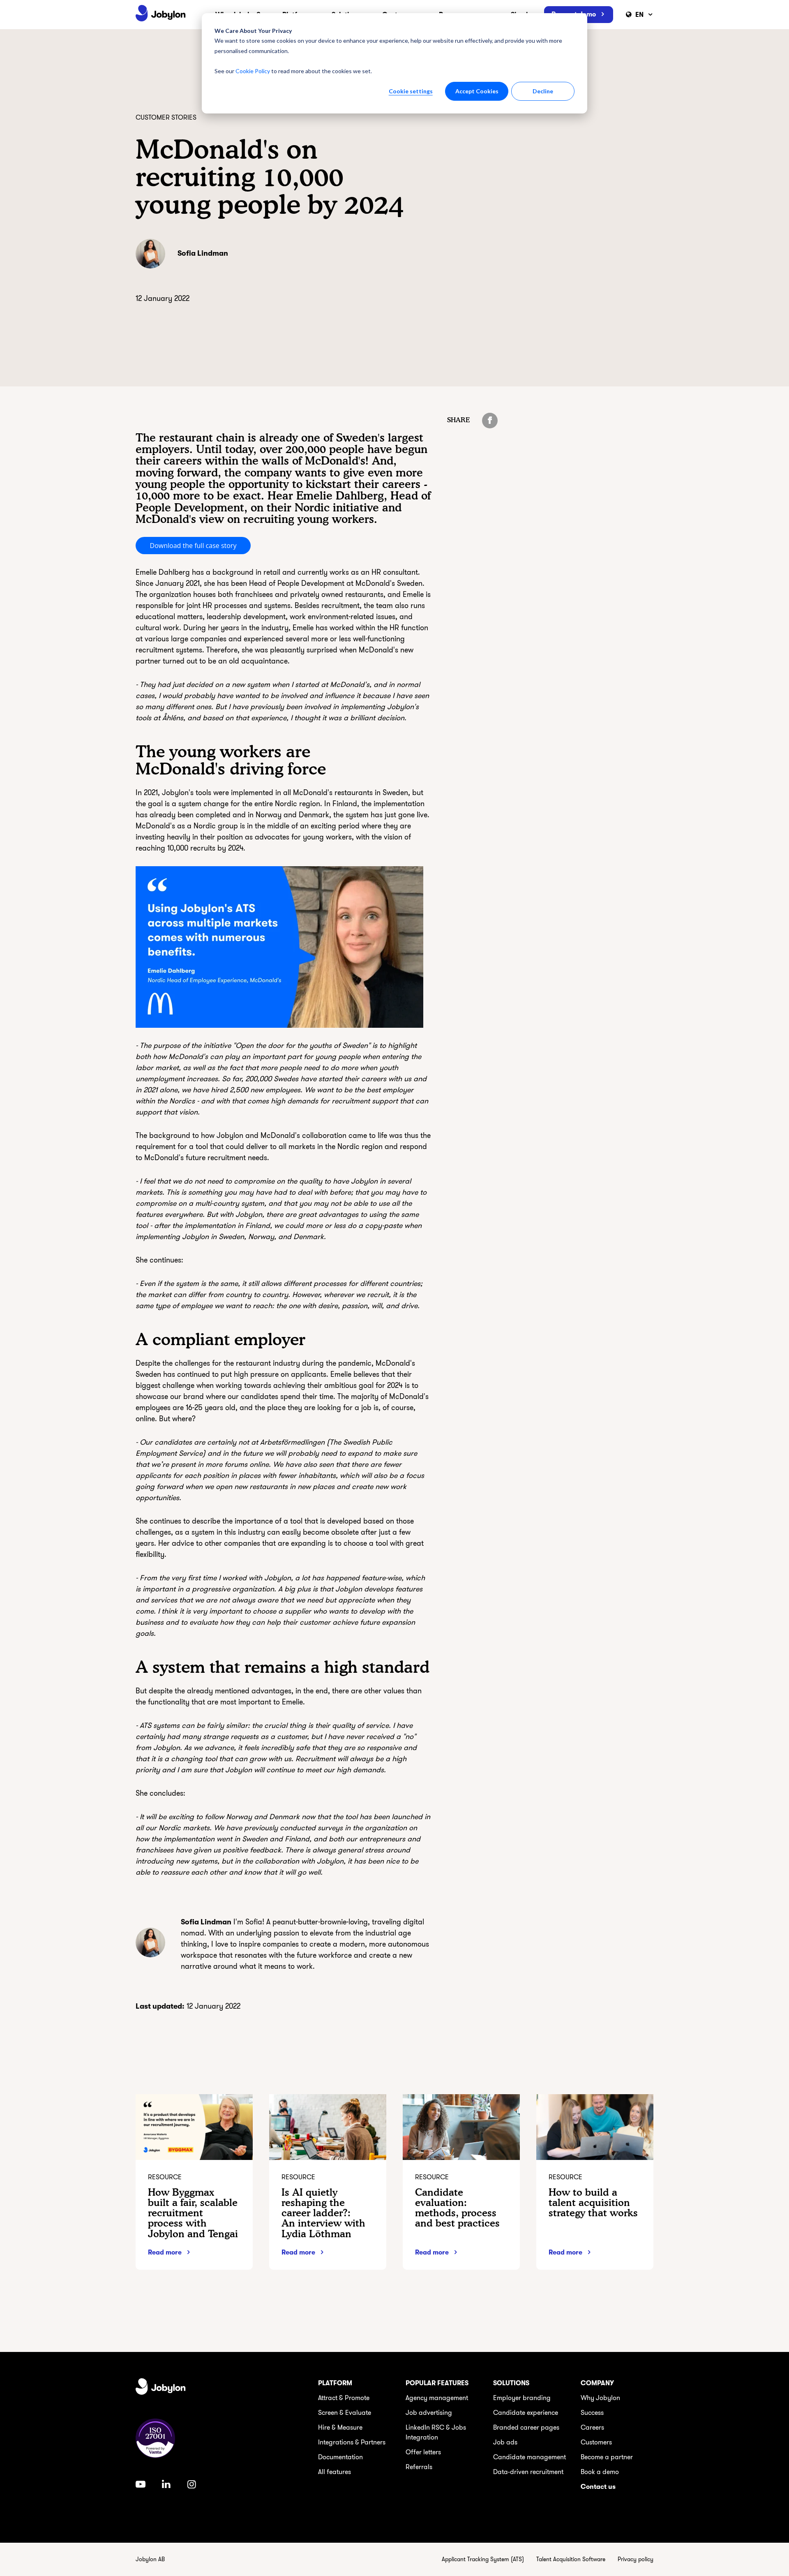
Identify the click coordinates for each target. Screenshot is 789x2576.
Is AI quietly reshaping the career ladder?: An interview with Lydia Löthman (323, 2213)
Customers (596, 2442)
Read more (165, 2252)
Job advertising (429, 2413)
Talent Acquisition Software (571, 2559)
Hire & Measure (340, 2428)
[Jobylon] (161, 15)
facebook (490, 421)
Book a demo (600, 2472)
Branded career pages (526, 2428)
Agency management (437, 2398)
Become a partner (607, 2457)
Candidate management (529, 2457)
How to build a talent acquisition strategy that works (593, 2203)
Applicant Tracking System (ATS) (483, 2559)
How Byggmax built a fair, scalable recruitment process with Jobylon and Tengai (193, 2213)
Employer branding (522, 2398)
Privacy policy (636, 2559)
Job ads (505, 2442)
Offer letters (423, 2452)
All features (335, 2472)
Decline (543, 91)
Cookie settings (411, 91)
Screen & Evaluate (345, 2413)
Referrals (419, 2467)
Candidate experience (526, 2413)
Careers (592, 2428)
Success (592, 2413)
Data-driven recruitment (528, 2472)
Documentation (340, 2457)
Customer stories (166, 118)
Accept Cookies (477, 91)
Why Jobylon (600, 2398)
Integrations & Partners (352, 2442)
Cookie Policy (253, 71)
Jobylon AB (150, 2559)
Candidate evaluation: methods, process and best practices (457, 2208)
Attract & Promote (344, 2398)
